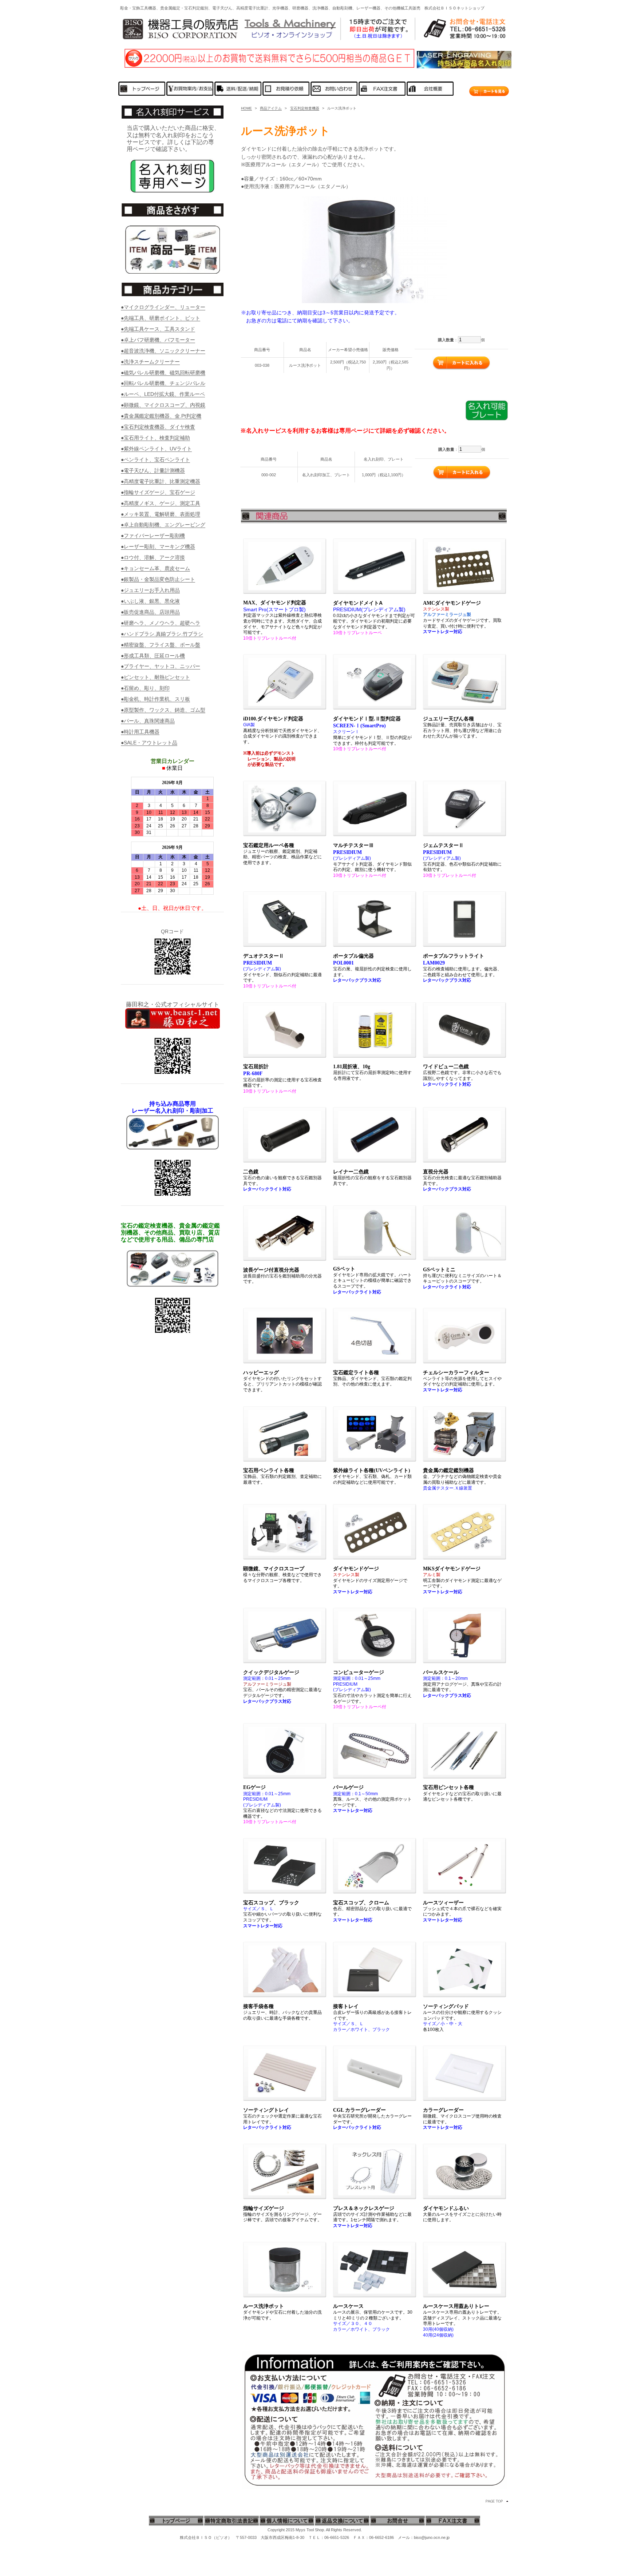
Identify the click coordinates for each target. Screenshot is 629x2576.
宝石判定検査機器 (305, 108)
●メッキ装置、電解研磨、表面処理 (161, 514)
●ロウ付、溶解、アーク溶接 (153, 557)
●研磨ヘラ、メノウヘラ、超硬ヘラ (161, 623)
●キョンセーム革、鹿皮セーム (155, 568)
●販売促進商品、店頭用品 (150, 612)
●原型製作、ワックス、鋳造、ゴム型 (163, 710)
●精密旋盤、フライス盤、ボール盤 (161, 645)
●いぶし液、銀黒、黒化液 (150, 601)
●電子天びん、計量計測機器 (153, 470)
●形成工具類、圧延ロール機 (153, 656)
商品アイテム (271, 108)
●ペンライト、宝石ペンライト (155, 460)
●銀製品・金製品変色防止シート (158, 579)
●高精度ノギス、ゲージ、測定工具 (161, 503)
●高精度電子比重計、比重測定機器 (161, 481)
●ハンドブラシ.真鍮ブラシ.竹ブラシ (162, 634)
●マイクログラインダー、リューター (163, 307)
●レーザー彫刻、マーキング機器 (158, 546)
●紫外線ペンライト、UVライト (156, 449)
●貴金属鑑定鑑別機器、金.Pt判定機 (161, 416)
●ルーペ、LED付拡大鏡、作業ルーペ (163, 394)
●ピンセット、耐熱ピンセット (155, 677)
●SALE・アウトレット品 (149, 743)
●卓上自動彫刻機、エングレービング (163, 525)
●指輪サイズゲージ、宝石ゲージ (158, 492)
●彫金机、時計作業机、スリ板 (155, 699)
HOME (246, 108)
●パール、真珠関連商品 (148, 721)
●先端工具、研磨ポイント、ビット (161, 318)
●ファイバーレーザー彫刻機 (153, 536)
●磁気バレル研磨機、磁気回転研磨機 (163, 373)
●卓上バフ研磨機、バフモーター (158, 340)
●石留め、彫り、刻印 (145, 688)
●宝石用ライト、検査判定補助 (155, 438)
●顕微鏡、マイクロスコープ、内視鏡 (163, 405)
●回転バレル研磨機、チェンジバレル (163, 383)
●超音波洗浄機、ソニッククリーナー (163, 351)
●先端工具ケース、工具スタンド (158, 329)
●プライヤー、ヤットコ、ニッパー (161, 666)
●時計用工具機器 (140, 732)
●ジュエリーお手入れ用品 (150, 590)
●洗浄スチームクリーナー (150, 362)
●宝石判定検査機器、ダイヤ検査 (158, 427)
